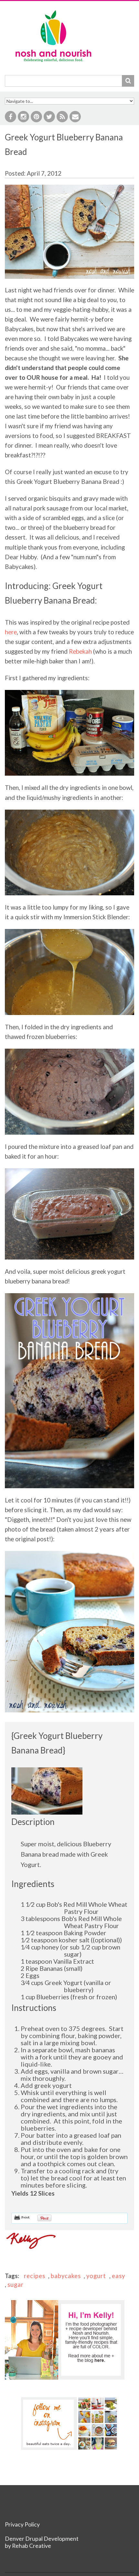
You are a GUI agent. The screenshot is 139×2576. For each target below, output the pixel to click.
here (11, 632)
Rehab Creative (32, 2546)
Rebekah (80, 651)
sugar (16, 2285)
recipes (35, 2276)
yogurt (96, 2276)
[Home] (53, 11)
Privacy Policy (22, 2524)
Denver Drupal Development (42, 2539)
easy (118, 2276)
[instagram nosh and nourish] (69, 2423)
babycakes (66, 2276)
